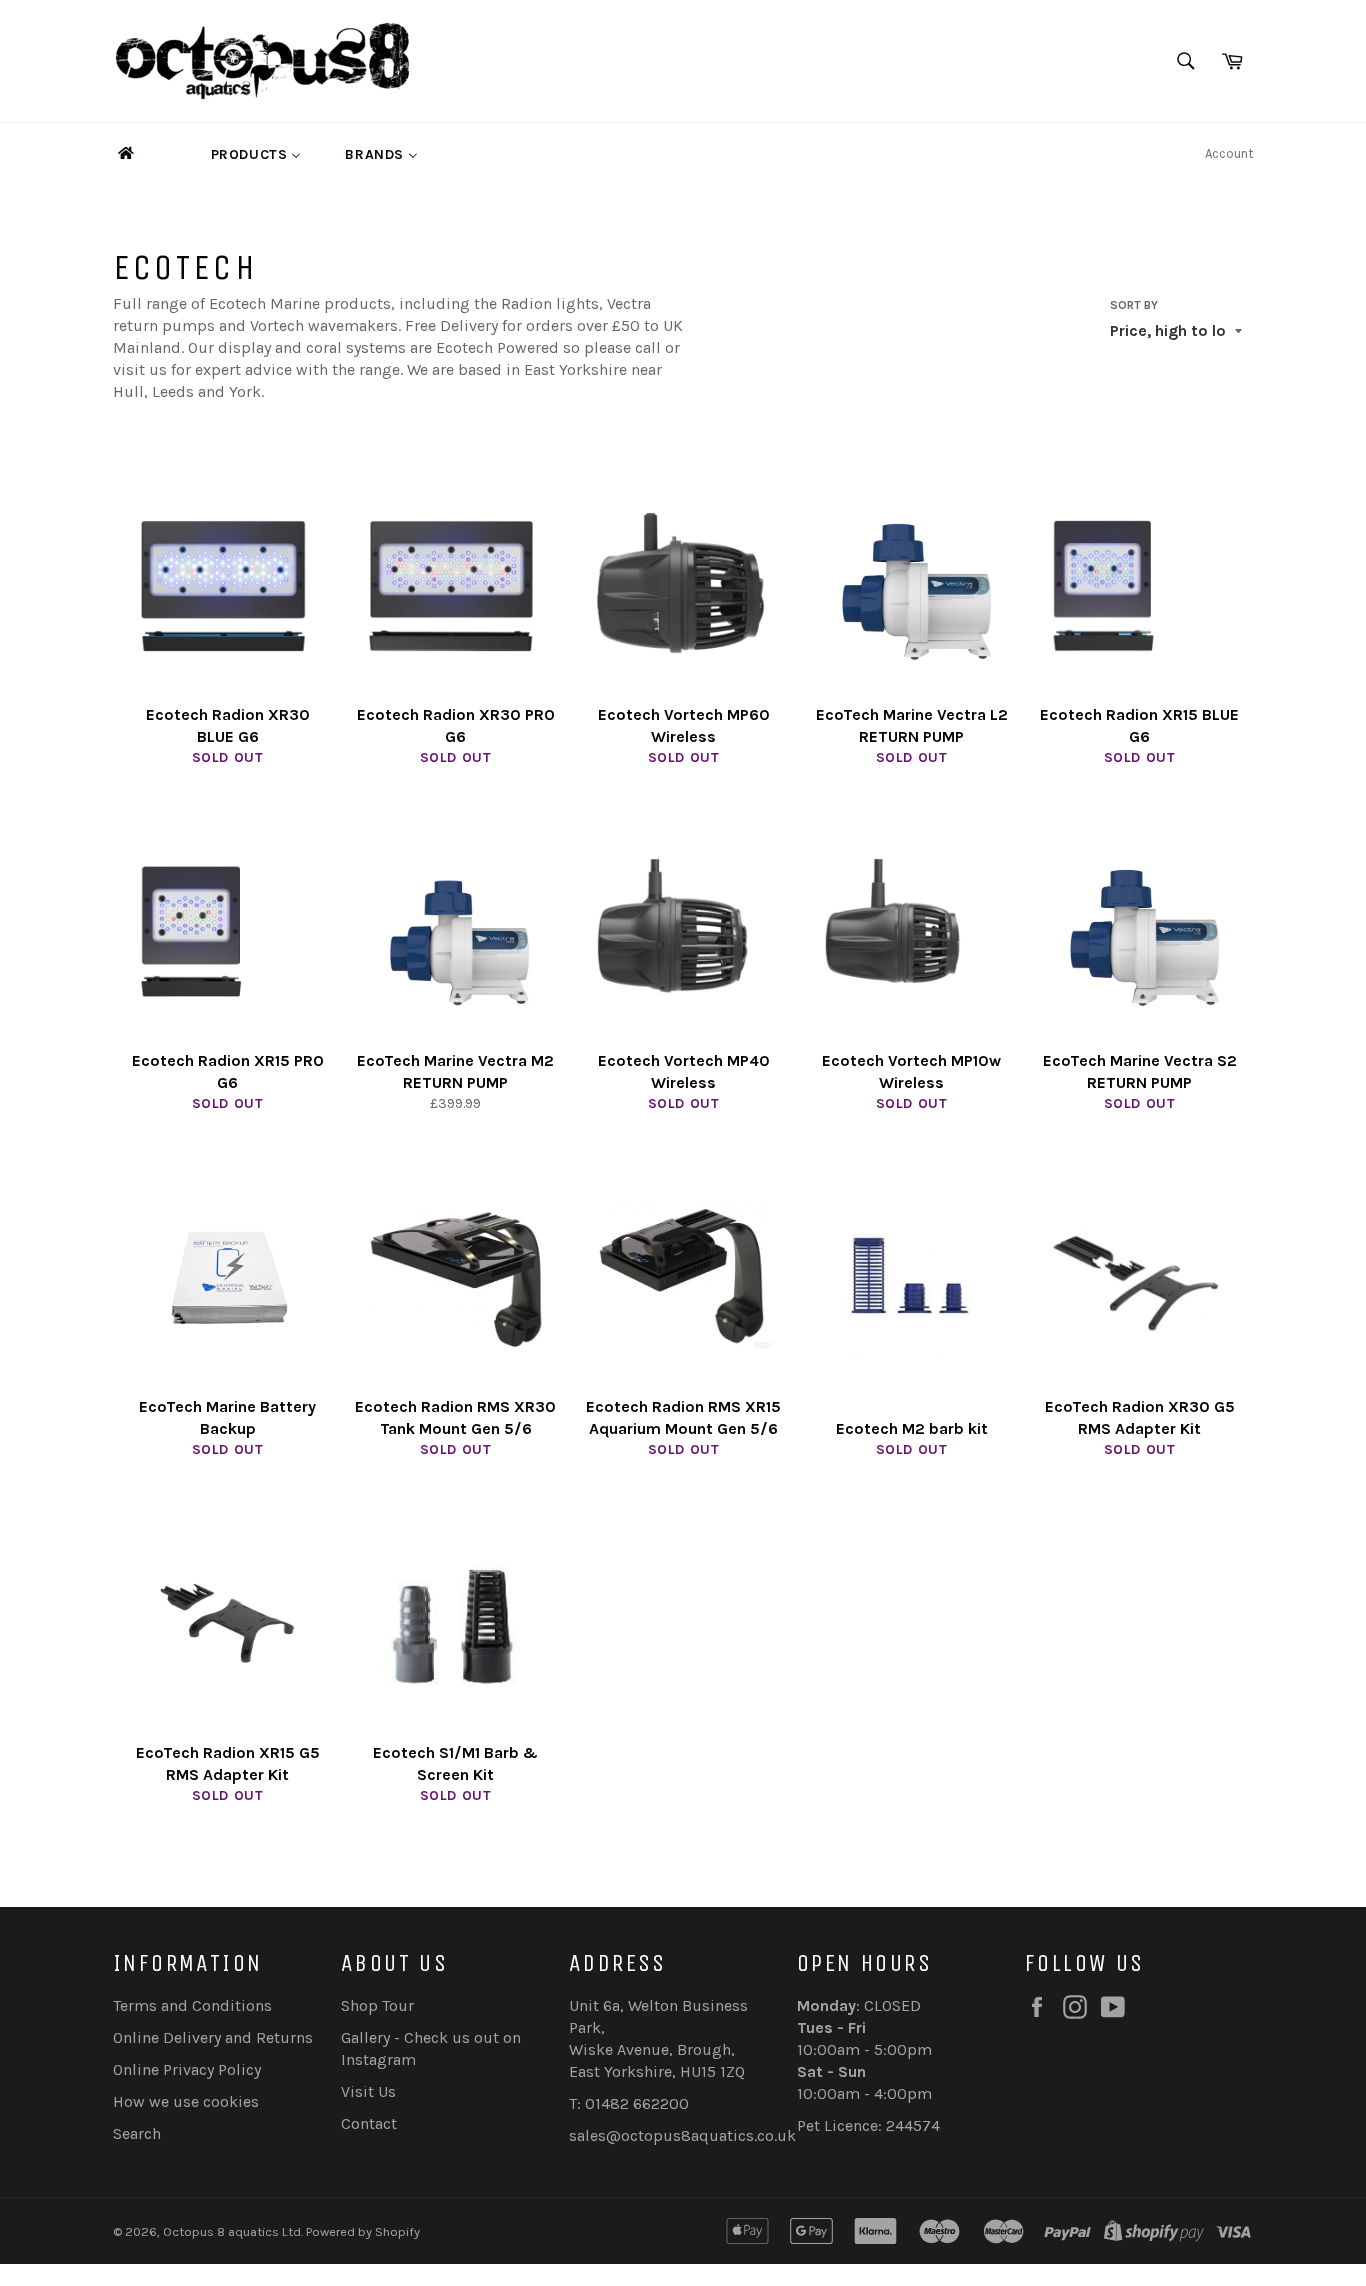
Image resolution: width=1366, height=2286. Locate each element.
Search (137, 2133)
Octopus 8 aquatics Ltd (232, 2231)
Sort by (1134, 305)
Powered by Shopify (363, 2231)
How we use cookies (186, 2101)
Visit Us (368, 2091)
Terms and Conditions (192, 2005)
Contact (369, 2123)
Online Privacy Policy (187, 2069)
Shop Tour (377, 2005)
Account (1229, 153)
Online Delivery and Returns (213, 2037)
